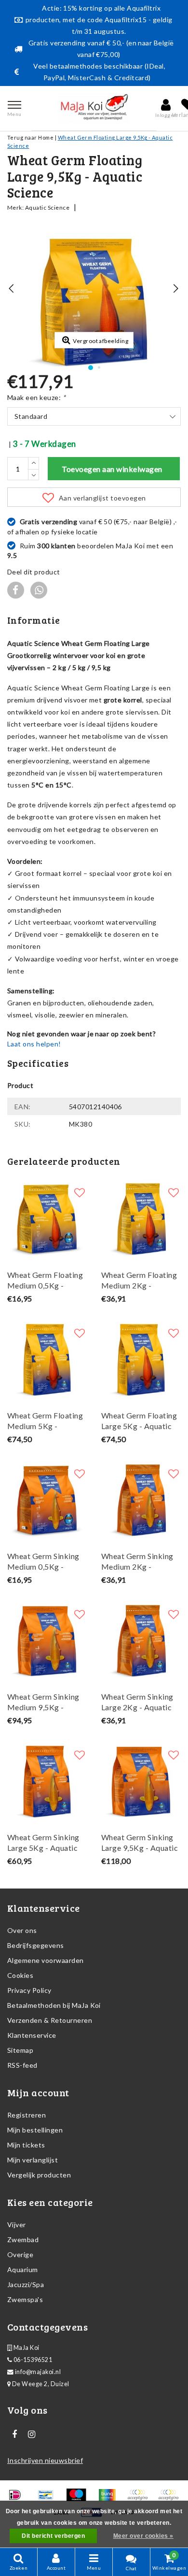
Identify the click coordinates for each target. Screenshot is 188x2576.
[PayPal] (141, 2499)
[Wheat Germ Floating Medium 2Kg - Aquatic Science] (141, 1218)
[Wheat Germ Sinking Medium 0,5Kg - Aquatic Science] (47, 1499)
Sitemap (20, 2050)
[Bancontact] (49, 2499)
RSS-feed (22, 2065)
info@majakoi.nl (38, 2372)
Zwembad (23, 2240)
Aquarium (23, 2269)
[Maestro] (79, 2499)
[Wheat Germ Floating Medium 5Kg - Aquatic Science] (47, 1359)
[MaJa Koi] (94, 108)
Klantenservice (32, 2035)
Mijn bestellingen (35, 2130)
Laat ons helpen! (34, 1044)
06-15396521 (32, 2360)
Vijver (17, 2225)
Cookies (20, 1975)
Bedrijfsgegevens (36, 1945)
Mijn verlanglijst (33, 2160)
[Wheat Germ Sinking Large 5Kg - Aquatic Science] (47, 1781)
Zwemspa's (25, 2299)
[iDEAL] (18, 2499)
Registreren (27, 2115)
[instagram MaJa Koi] (31, 2434)
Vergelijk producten (39, 2175)
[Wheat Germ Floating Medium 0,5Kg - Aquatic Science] (47, 1218)
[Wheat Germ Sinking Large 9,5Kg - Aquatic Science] (141, 1781)
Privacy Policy (29, 1990)
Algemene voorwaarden (46, 1960)
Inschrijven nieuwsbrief (45, 2460)
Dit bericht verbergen (53, 2536)
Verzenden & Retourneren (50, 2020)
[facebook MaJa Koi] (14, 2434)
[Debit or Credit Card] (171, 2499)
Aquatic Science (47, 208)
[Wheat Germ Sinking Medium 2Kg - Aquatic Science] (141, 1499)
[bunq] (110, 2499)
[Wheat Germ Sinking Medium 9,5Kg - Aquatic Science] (47, 1640)
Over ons (22, 1930)
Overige (20, 2254)
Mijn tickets (26, 2145)
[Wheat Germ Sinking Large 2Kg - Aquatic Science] (141, 1640)
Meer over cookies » (143, 2536)
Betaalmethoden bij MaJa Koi (54, 2005)
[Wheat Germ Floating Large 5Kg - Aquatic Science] (141, 1359)
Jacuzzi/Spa (26, 2284)
